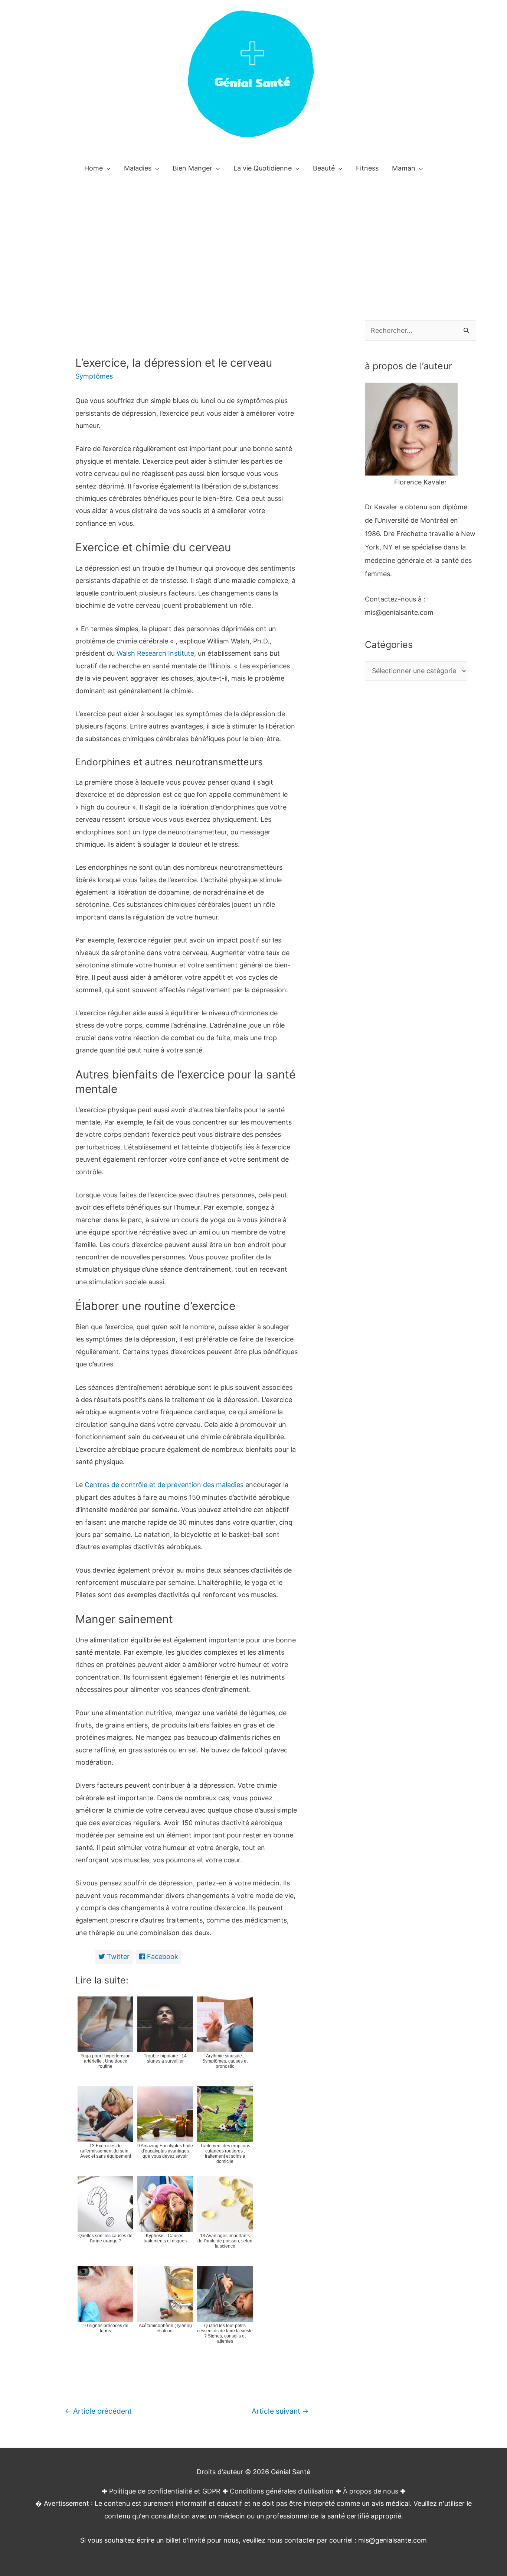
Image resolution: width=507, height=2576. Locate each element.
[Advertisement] (253, 237)
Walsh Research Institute (155, 653)
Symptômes (94, 376)
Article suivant (280, 2411)
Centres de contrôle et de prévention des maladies (164, 1485)
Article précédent (98, 2411)
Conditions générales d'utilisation (282, 2491)
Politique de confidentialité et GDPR (165, 2491)
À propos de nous (371, 2491)
